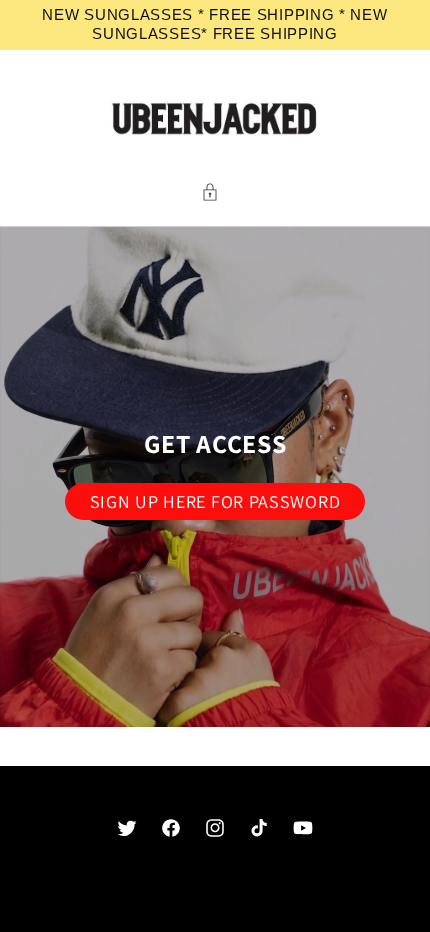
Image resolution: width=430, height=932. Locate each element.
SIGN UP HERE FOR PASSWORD (215, 501)
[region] (215, 25)
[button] (215, 192)
